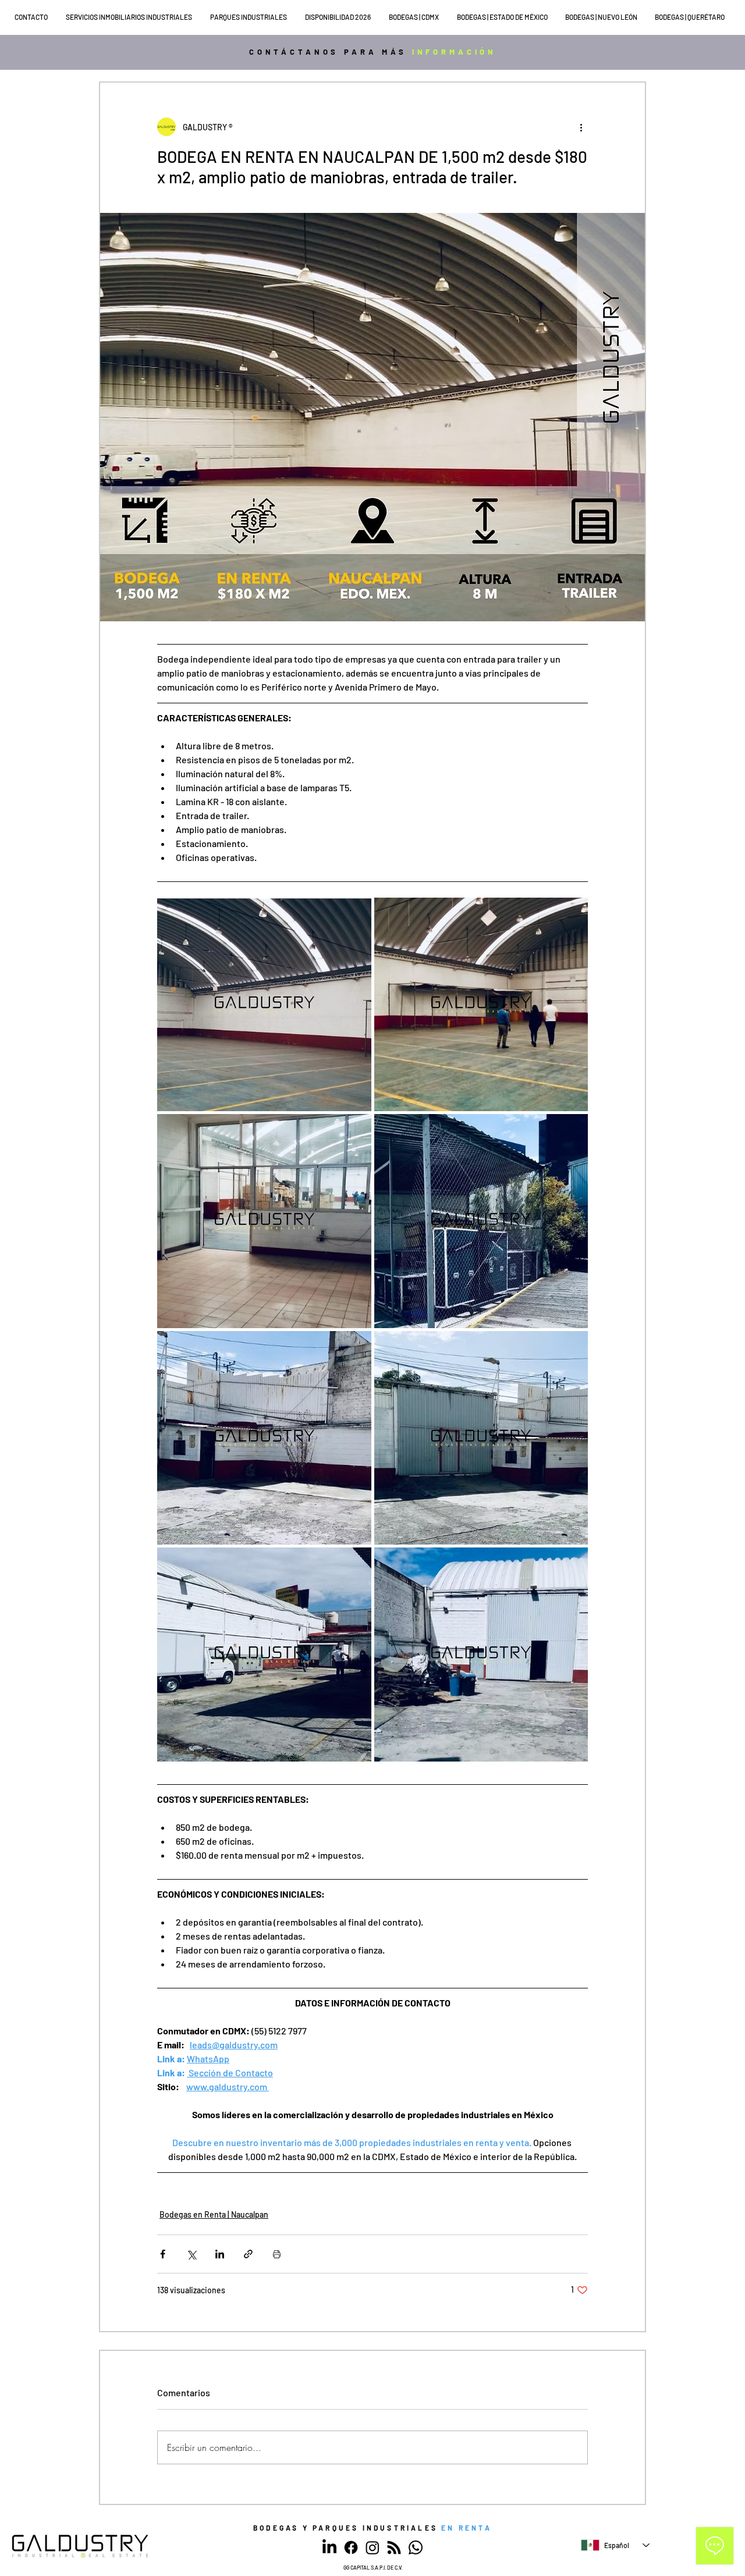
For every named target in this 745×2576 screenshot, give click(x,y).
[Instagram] (372, 2547)
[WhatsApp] (416, 2547)
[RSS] (394, 2547)
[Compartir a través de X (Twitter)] (191, 2254)
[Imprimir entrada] (277, 2254)
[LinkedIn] (329, 2547)
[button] (132, 17)
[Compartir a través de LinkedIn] (220, 2254)
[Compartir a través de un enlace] (248, 2254)
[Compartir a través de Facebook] (163, 2254)
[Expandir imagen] (264, 1005)
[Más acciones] (581, 127)
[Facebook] (351, 2547)
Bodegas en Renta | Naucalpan (214, 2214)
